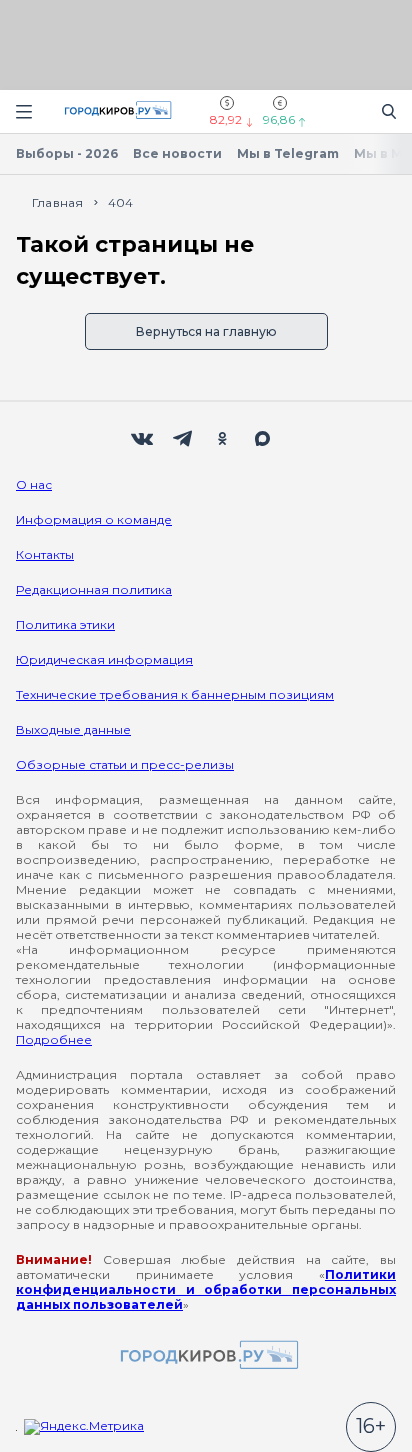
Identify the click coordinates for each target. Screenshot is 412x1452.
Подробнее (54, 1039)
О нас (34, 484)
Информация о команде (94, 519)
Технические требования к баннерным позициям (175, 694)
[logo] (206, 1356)
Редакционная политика (94, 589)
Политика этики (65, 624)
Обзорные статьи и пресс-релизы (125, 764)
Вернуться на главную (206, 331)
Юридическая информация (104, 659)
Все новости (177, 153)
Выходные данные (73, 729)
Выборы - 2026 (67, 153)
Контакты (45, 554)
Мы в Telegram (288, 153)
